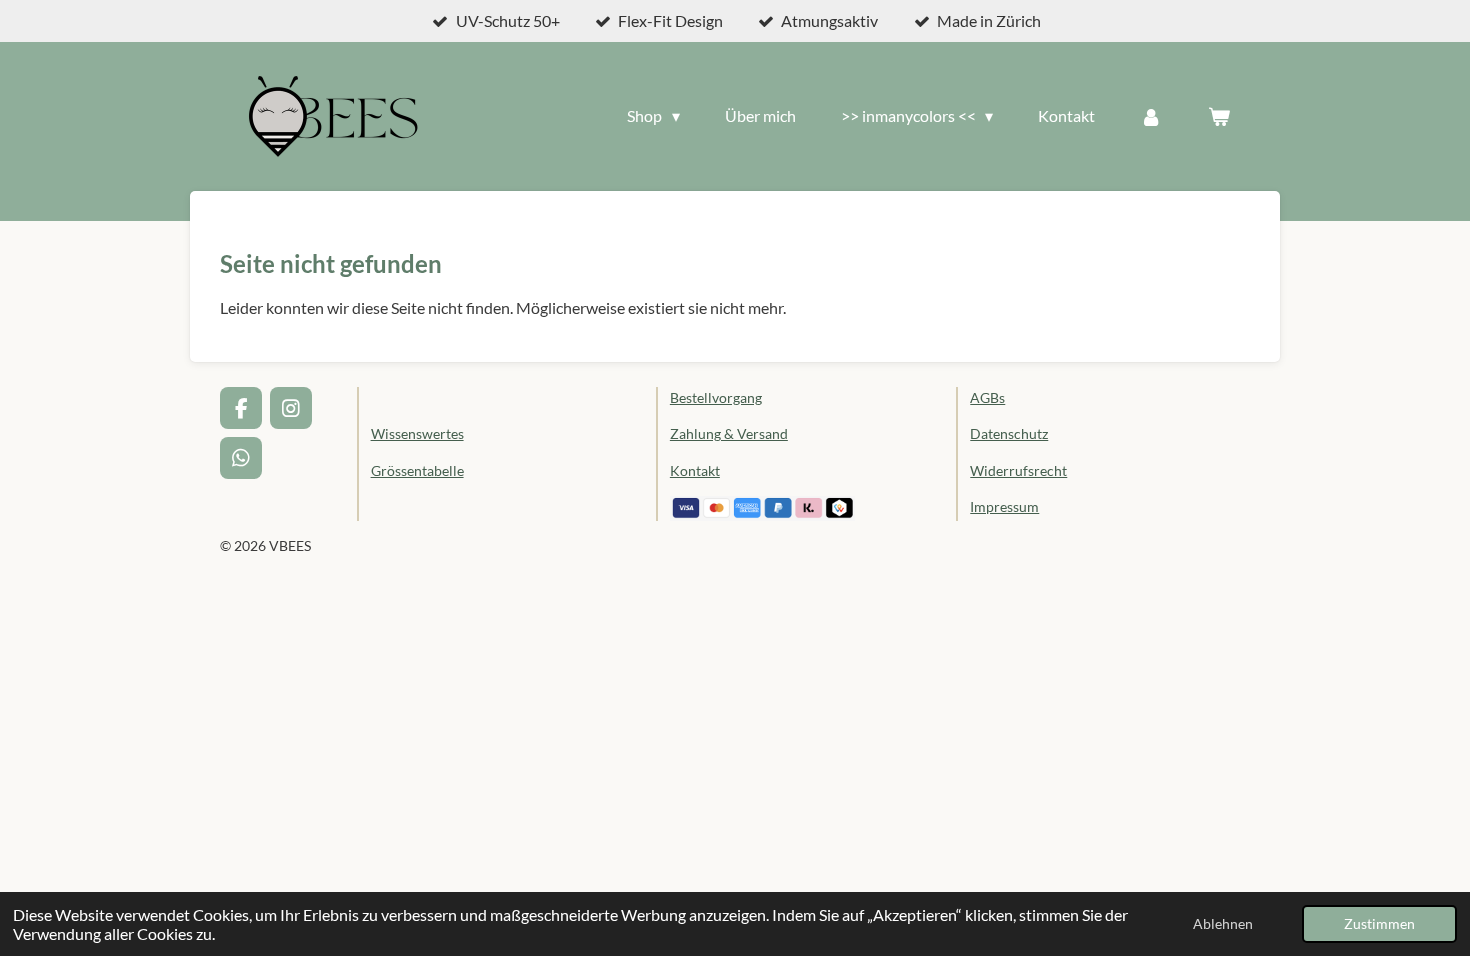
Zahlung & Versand (729, 433)
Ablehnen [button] (1223, 923)
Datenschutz (1009, 433)
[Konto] (1151, 116)
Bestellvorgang (716, 397)
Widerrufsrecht (1018, 470)
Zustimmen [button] (1379, 923)
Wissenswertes (417, 433)
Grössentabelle (417, 470)
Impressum (1004, 506)
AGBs (987, 397)
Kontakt (695, 470)
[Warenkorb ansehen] (1219, 116)
